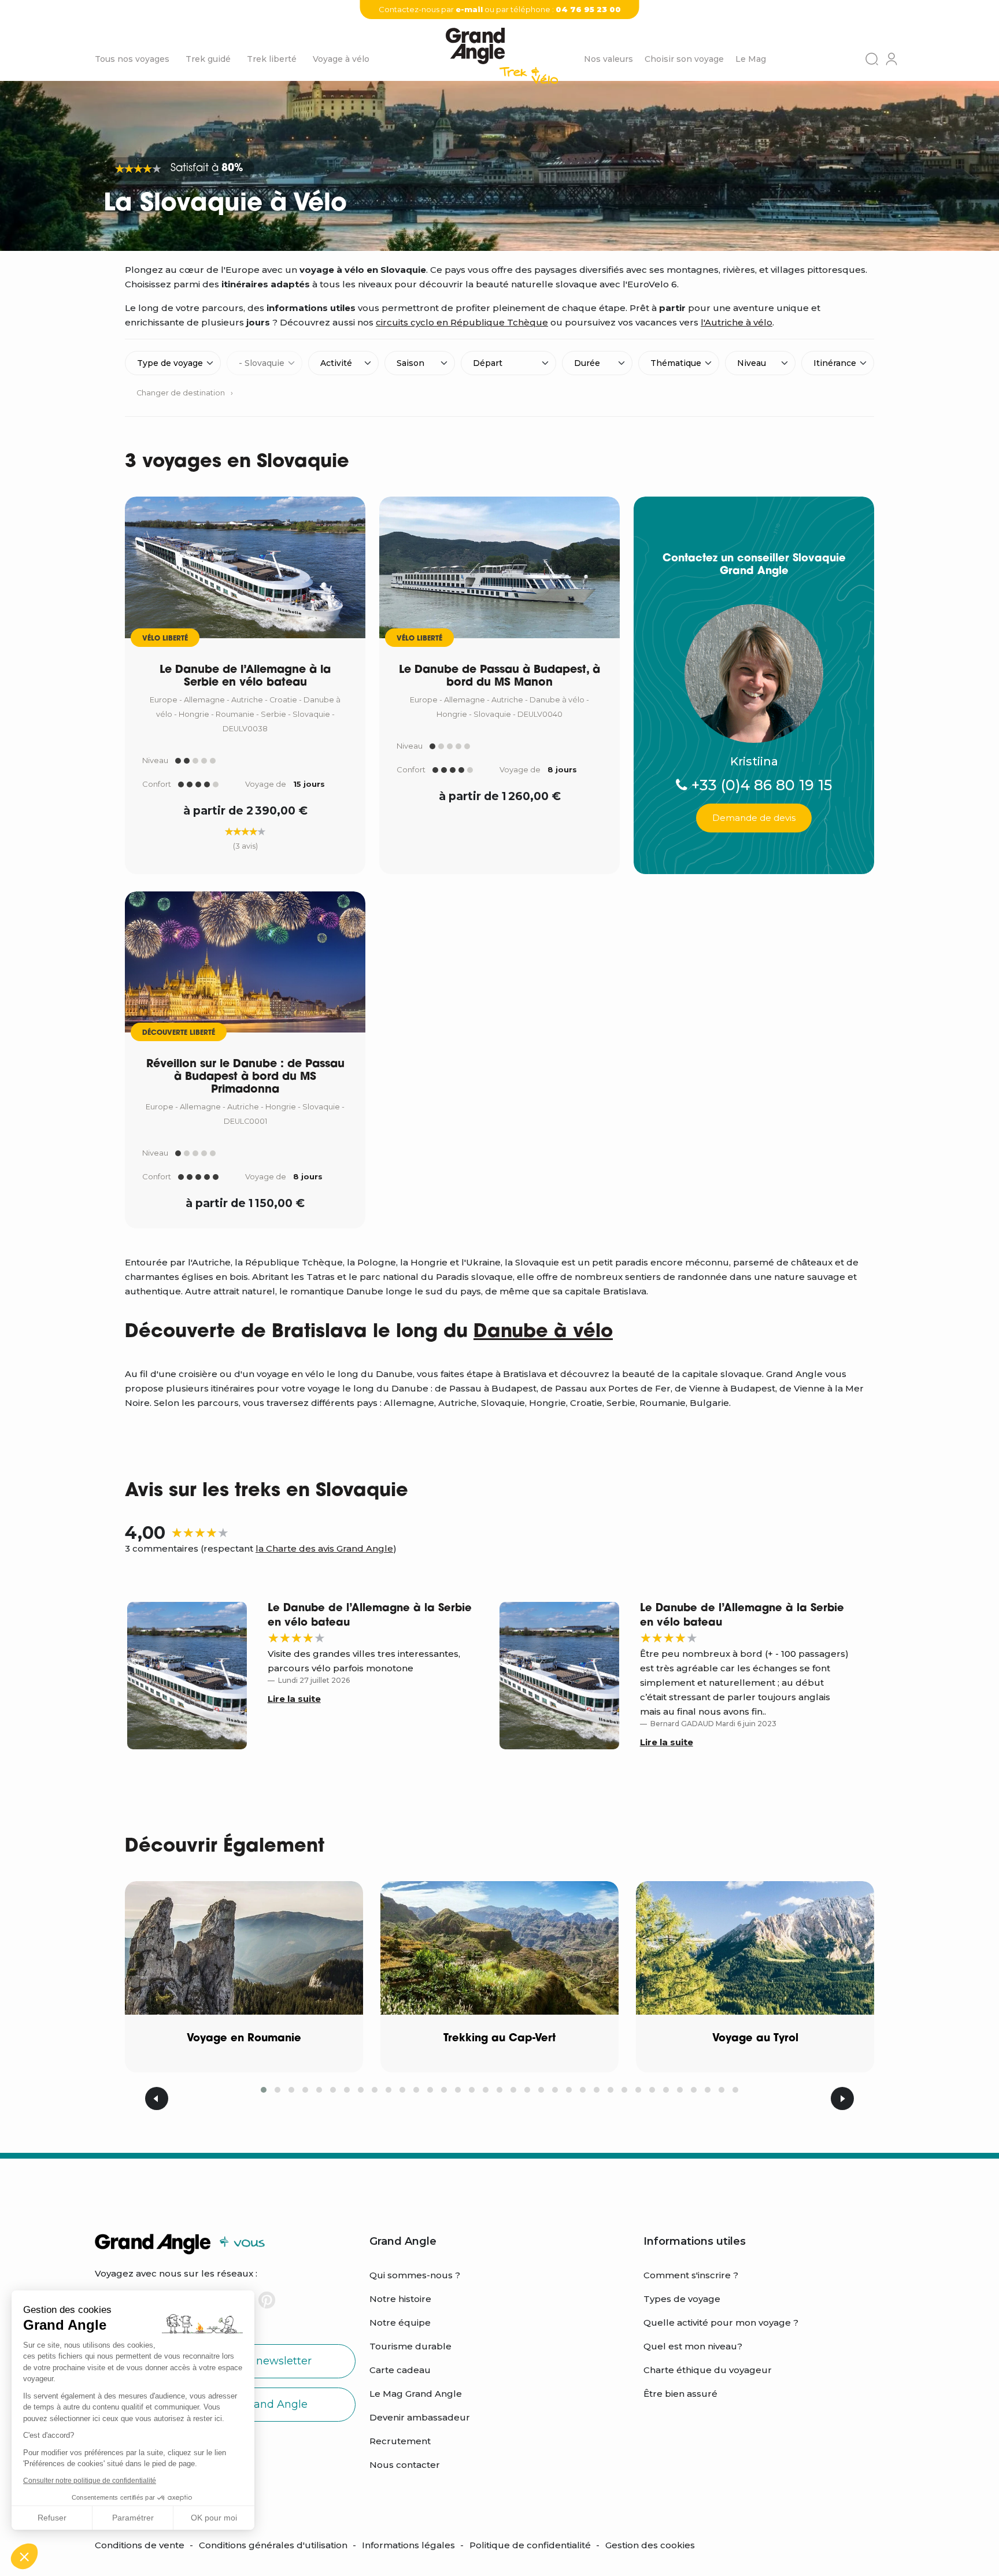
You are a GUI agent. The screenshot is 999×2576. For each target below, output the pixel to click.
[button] (24, 2556)
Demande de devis (754, 818)
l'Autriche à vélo (737, 322)
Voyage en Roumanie (244, 2039)
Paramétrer (133, 2518)
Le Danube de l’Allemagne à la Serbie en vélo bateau (245, 677)
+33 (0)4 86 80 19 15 (760, 785)
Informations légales (408, 2545)
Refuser (52, 2518)
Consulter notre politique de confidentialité (90, 2481)
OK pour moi (214, 2518)
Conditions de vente (140, 2545)
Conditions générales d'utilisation (273, 2545)
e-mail (469, 9)
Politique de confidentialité (530, 2545)
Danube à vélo (543, 1333)
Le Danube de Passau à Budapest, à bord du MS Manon (499, 677)
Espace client (891, 59)
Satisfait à (207, 169)
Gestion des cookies (650, 2545)
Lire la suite (294, 1699)
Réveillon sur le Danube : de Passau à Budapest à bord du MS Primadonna (245, 1077)
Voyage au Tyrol (755, 2039)
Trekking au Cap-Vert (499, 2039)
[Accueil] (502, 60)
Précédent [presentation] (157, 2098)
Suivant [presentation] (842, 2098)
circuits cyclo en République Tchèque (462, 322)
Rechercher (872, 59)
